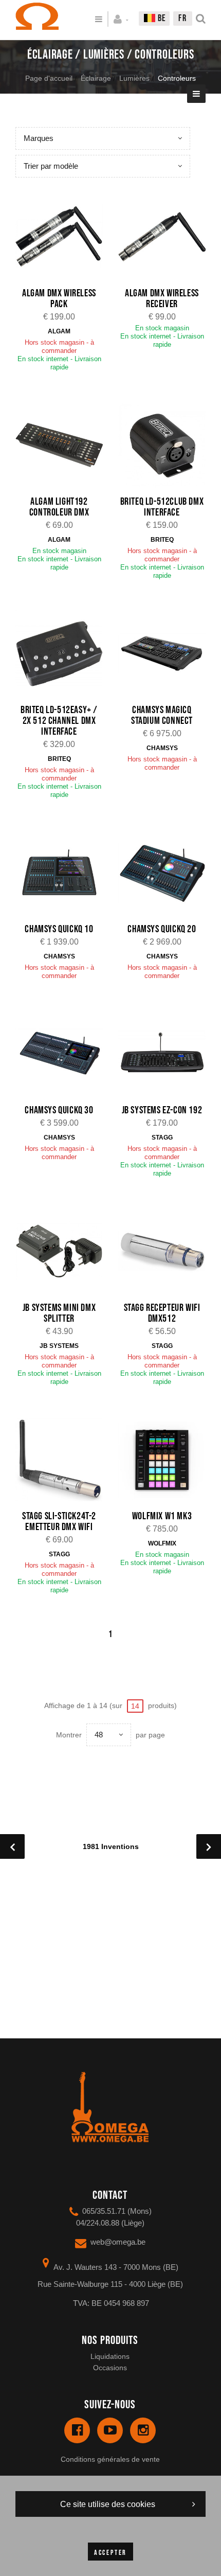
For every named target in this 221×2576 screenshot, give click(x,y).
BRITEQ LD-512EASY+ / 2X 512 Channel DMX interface (59, 721)
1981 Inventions (111, 1846)
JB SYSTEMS (59, 1346)
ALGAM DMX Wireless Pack (59, 299)
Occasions (110, 2368)
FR (183, 18)
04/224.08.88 (98, 2223)
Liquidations (110, 2356)
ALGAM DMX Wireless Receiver (162, 299)
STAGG (162, 1138)
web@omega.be (118, 2242)
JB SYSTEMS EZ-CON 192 (162, 1110)
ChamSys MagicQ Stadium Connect (162, 715)
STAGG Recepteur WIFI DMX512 (162, 1313)
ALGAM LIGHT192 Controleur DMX (59, 507)
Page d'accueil (49, 78)
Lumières (134, 78)
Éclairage (96, 78)
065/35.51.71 (104, 2211)
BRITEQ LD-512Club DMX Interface (162, 507)
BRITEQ (162, 540)
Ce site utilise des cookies (108, 2504)
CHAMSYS (162, 748)
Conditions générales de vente (110, 2459)
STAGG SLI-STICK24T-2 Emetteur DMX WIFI (59, 1522)
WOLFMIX (162, 1543)
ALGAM (59, 331)
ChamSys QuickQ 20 (162, 929)
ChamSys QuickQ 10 (59, 929)
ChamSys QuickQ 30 (59, 1110)
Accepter (110, 2553)
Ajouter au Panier (65, 237)
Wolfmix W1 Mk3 (162, 1516)
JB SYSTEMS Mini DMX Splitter (59, 1313)
